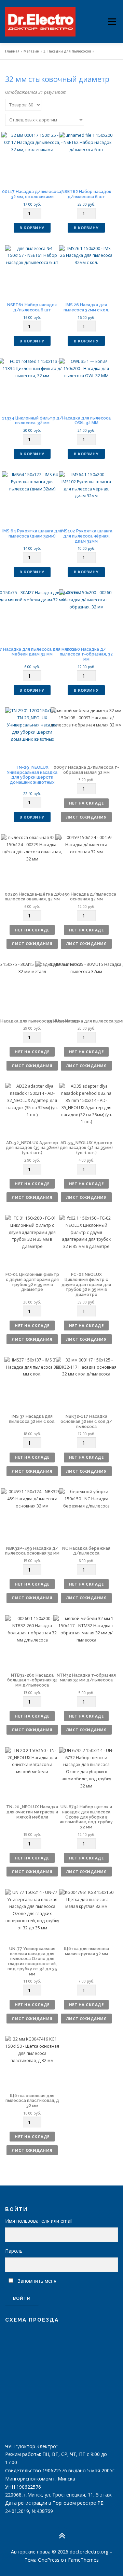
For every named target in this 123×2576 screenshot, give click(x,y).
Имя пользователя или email (39, 2221)
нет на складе (86, 803)
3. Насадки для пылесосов (67, 51)
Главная (12, 51)
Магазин (31, 51)
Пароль (14, 2251)
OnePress (49, 2560)
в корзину (32, 228)
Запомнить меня (37, 2281)
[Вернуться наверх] (62, 2536)
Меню (112, 16)
